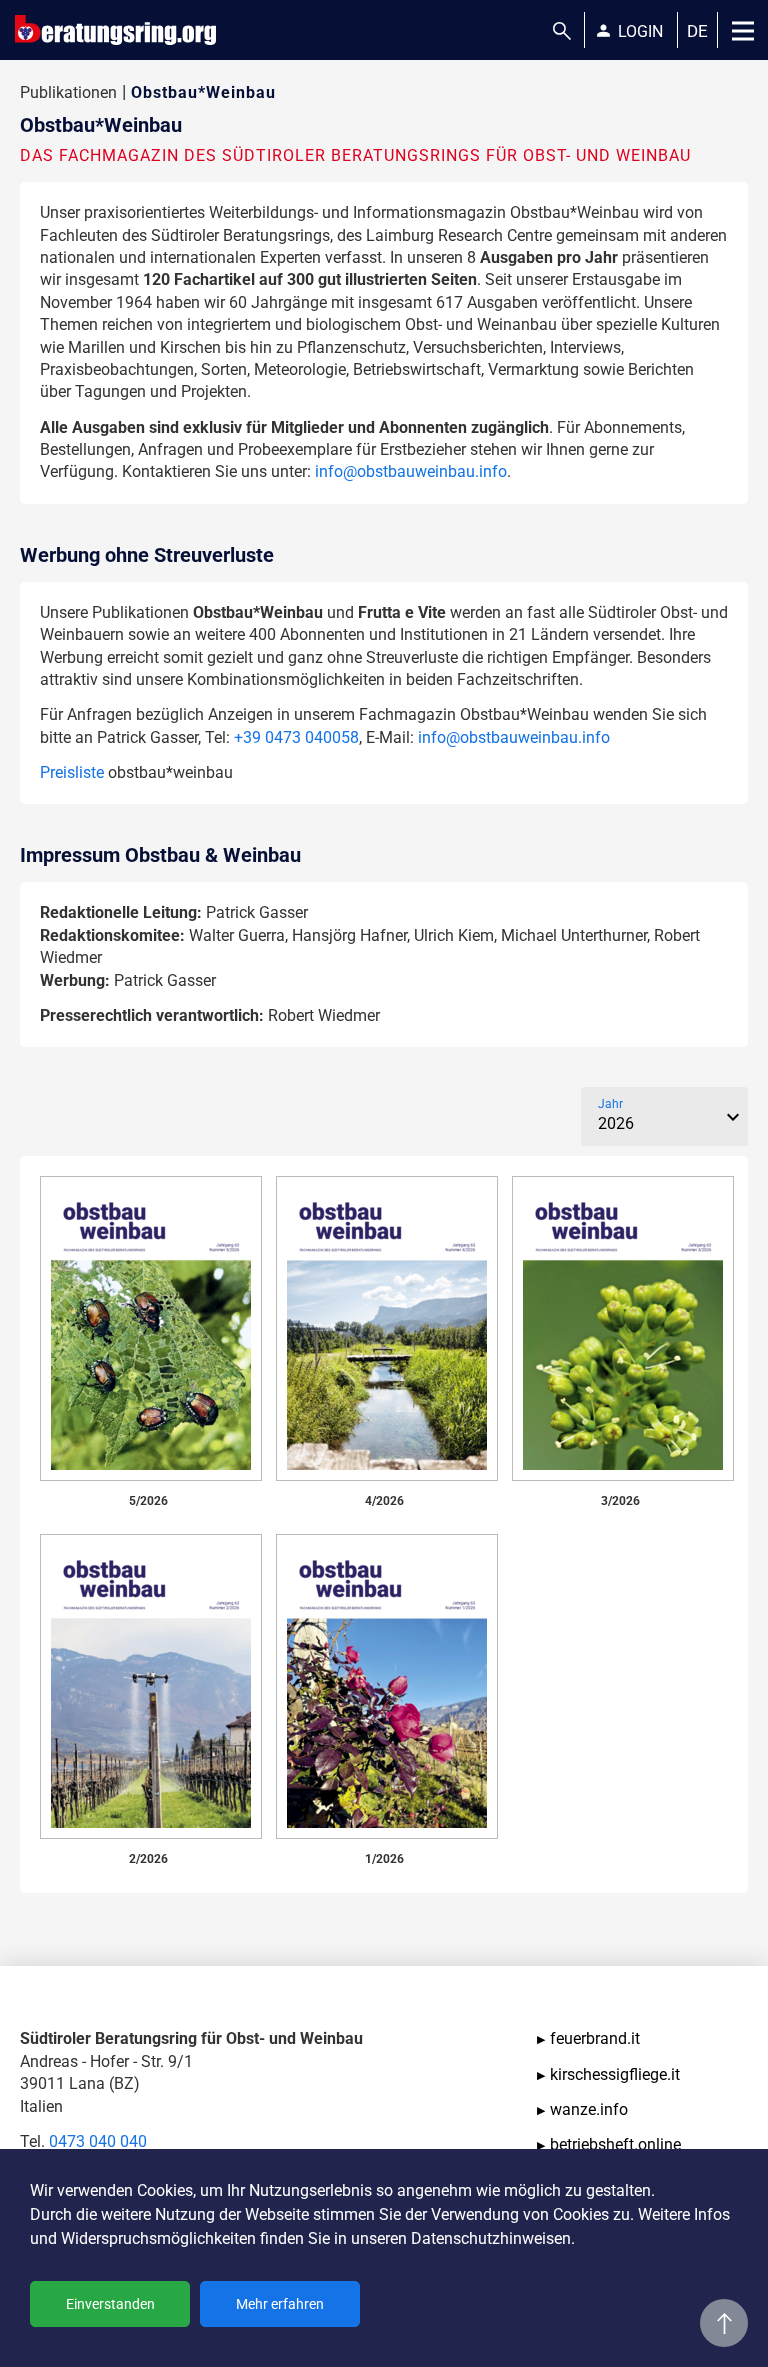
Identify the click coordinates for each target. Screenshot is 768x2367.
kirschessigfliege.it (615, 2074)
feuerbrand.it (595, 2038)
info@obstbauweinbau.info (411, 471)
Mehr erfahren (280, 2304)
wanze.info (589, 2109)
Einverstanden (110, 2304)
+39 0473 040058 (296, 737)
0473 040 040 (98, 2141)
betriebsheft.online (615, 2144)
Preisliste (72, 772)
